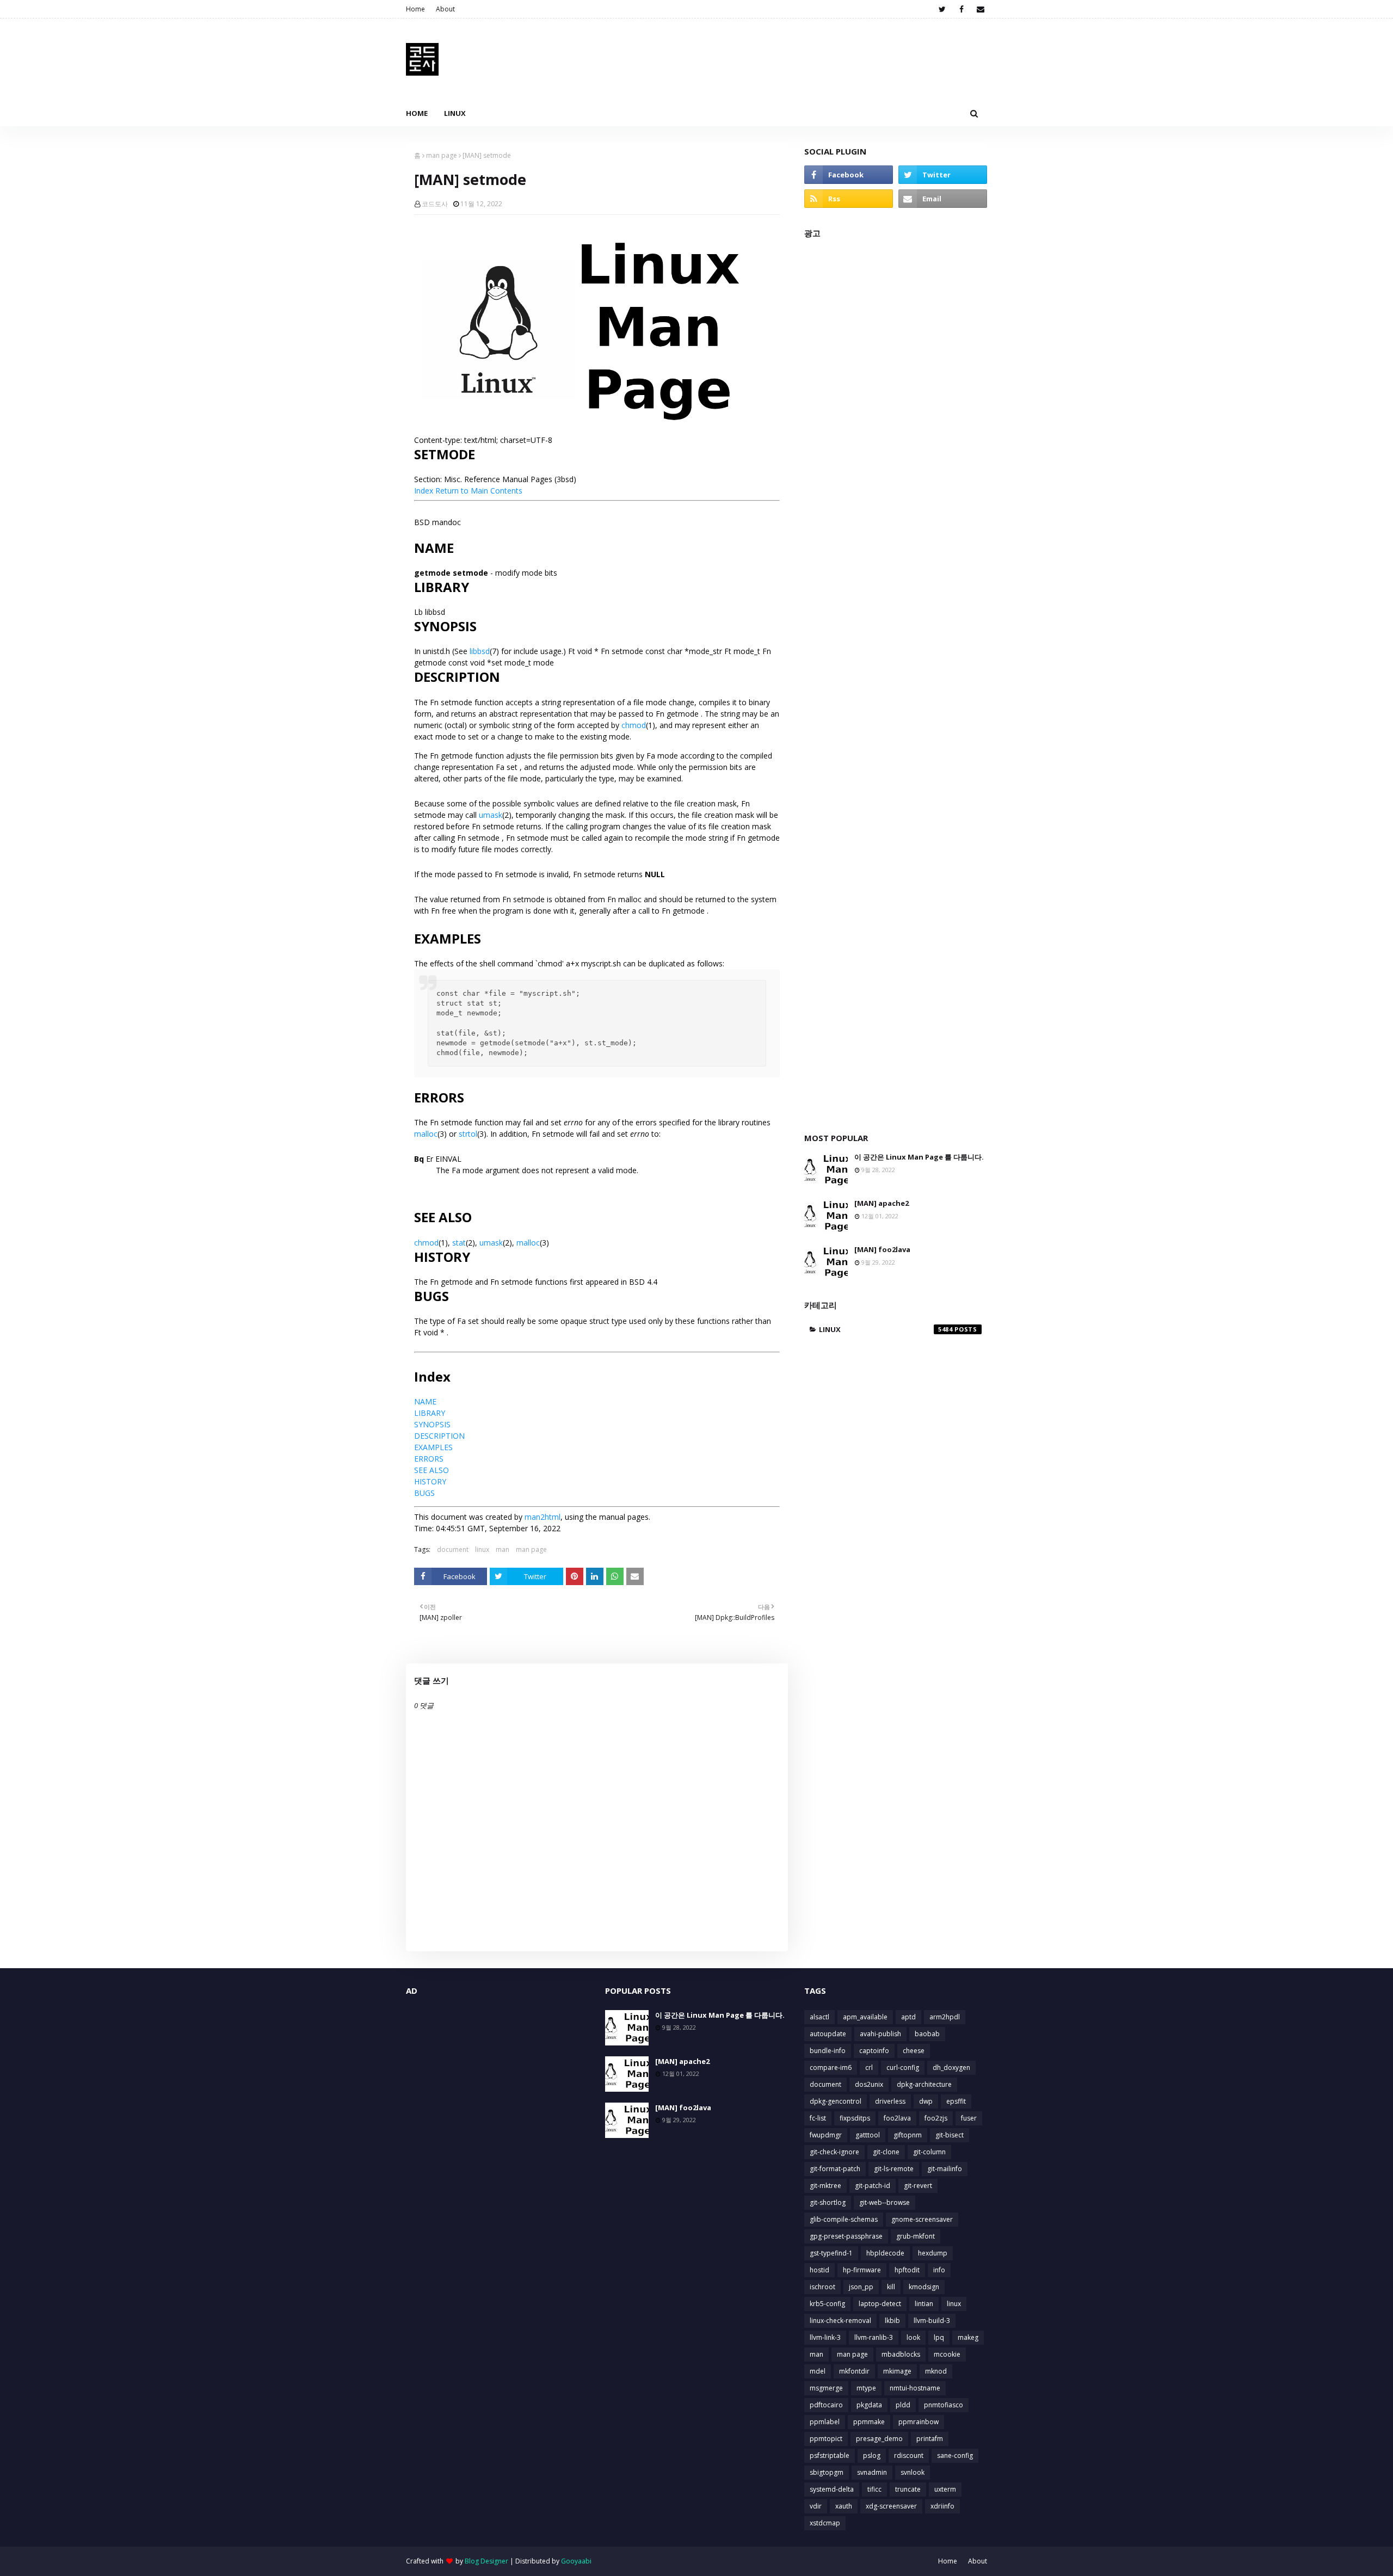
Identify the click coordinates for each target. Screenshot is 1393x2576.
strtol (468, 1134)
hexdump (933, 2253)
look (913, 2337)
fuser (969, 2118)
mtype (866, 2388)
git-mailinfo (945, 2169)
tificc (874, 2489)
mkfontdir (854, 2371)
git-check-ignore (834, 2152)
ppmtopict (826, 2439)
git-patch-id (873, 2186)
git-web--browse (885, 2202)
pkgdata (869, 2405)
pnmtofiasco (944, 2405)
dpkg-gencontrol (836, 2101)
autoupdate (828, 2034)
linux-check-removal (840, 2321)
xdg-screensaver (891, 2506)
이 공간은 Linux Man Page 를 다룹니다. (919, 1157)
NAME (425, 1401)
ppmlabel (825, 2422)
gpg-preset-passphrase (846, 2236)
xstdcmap (825, 2523)
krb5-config (827, 2304)
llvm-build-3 (932, 2321)
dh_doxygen (951, 2067)
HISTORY (430, 1481)
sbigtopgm (827, 2472)
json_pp (861, 2287)
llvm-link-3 (825, 2337)
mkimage (897, 2371)
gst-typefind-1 (831, 2253)
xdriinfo (942, 2506)
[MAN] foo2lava (882, 1249)
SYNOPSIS (432, 1424)
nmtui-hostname (915, 2388)
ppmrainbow (919, 2422)
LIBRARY (430, 1413)
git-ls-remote (894, 2169)
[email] (980, 9)
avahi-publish (880, 2034)
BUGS (424, 1493)
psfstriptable (830, 2455)
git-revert (918, 2186)
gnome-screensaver (922, 2219)
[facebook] (961, 9)
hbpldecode (885, 2253)
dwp (926, 2101)
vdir (816, 2506)
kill (891, 2287)
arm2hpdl (945, 2017)
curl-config (903, 2067)
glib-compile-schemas (844, 2219)
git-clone (886, 2152)
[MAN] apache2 (882, 1203)
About (445, 9)
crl (869, 2067)
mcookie (947, 2354)
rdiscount (909, 2455)
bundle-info (828, 2051)
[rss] (849, 199)
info (939, 2270)
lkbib (892, 2321)
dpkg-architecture (924, 2084)
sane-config (955, 2455)
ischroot (822, 2287)
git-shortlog (828, 2202)
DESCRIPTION (439, 1436)
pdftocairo (826, 2405)
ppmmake (869, 2422)
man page (442, 155)
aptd (908, 2017)
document (453, 1549)
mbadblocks (901, 2354)
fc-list (818, 2118)
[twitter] (942, 9)
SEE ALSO (432, 1470)
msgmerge (826, 2388)
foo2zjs (936, 2118)
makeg (968, 2337)
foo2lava (897, 2118)
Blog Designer (486, 2561)
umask (491, 815)
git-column (929, 2152)
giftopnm (908, 2135)
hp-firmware (862, 2270)
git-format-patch (835, 2169)
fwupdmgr (826, 2135)
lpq (939, 2337)
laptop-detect (880, 2304)
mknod (936, 2371)
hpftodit (907, 2270)
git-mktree (825, 2186)
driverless (890, 2101)
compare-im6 (831, 2067)
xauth (844, 2506)
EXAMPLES (433, 1447)
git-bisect (950, 2135)
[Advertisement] (896, 680)
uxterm (945, 2489)
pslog (872, 2455)
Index (424, 491)
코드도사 (435, 204)
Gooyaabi (576, 2561)
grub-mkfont (916, 2236)
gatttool (868, 2135)
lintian (924, 2304)
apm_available (865, 2017)
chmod (634, 725)
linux (482, 1549)
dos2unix (869, 2084)
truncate (908, 2489)
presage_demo (879, 2439)
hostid (819, 2270)
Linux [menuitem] (455, 113)
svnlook (913, 2472)
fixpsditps (855, 2118)
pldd (903, 2405)
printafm (930, 2439)
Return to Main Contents (479, 491)
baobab (927, 2034)
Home (415, 9)
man (503, 1549)
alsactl (819, 2017)
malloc (426, 1134)
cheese (914, 2051)
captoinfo (874, 2051)
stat (459, 1243)
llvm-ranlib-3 (874, 2337)
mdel (818, 2371)
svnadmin (872, 2472)
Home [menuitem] (417, 113)
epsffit (956, 2101)
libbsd (480, 651)
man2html (543, 1517)
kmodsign (924, 2287)
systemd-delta (832, 2489)
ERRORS (429, 1459)
